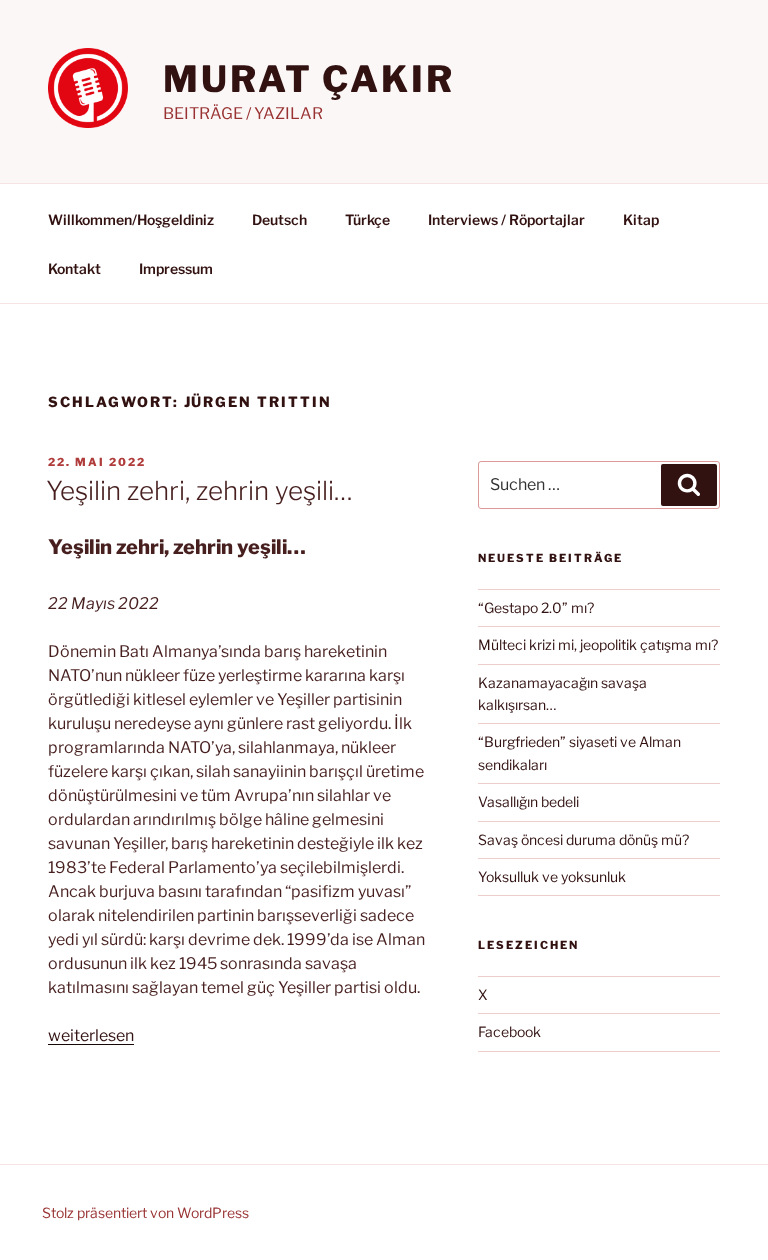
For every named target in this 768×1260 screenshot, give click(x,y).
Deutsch (279, 219)
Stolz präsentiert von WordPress (145, 1212)
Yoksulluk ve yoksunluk (552, 876)
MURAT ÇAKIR (309, 79)
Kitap (641, 219)
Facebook (509, 1031)
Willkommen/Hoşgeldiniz (131, 219)
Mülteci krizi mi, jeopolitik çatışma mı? (598, 644)
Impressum (176, 268)
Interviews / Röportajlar (506, 219)
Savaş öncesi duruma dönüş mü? (583, 839)
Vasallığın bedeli (528, 801)
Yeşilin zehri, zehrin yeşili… (199, 490)
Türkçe (367, 219)
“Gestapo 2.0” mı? (536, 607)
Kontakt (74, 268)
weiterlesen (91, 1035)
